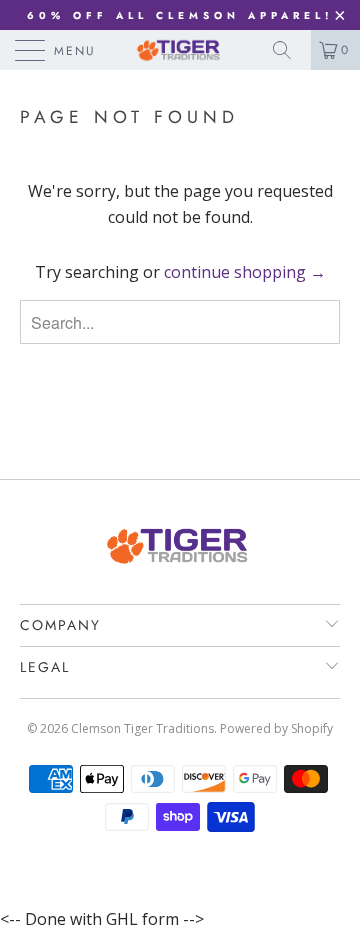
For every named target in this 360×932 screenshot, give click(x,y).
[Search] (289, 50)
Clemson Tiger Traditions (142, 728)
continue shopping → (245, 272)
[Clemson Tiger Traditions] (180, 50)
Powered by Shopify (276, 728)
